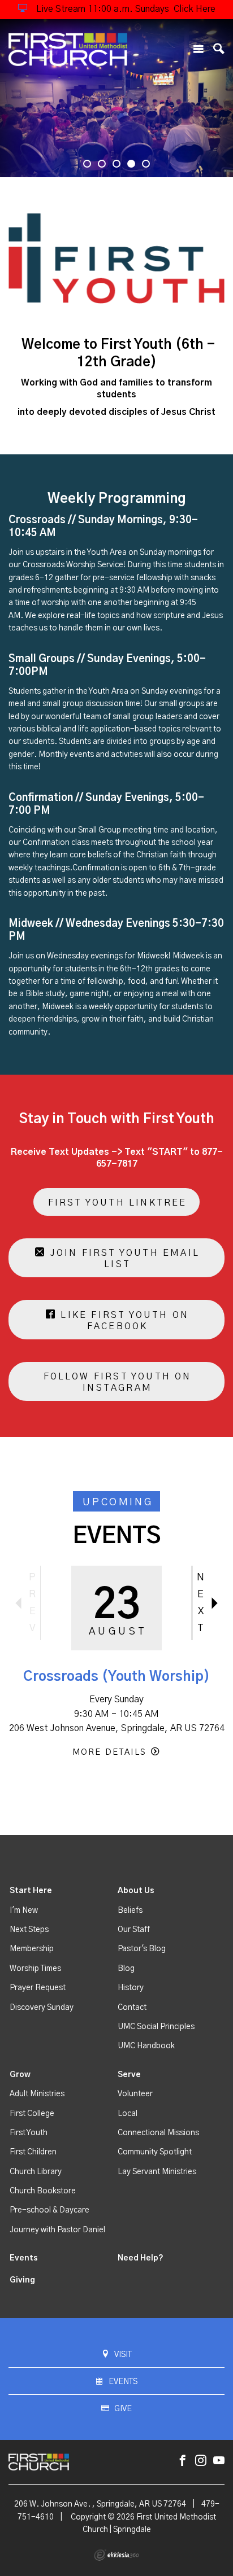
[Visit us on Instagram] (201, 2461)
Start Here (31, 1891)
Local (128, 2114)
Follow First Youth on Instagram (118, 1382)
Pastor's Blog (142, 1949)
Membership (32, 1949)
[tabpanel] (116, 98)
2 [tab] (102, 164)
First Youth (29, 2133)
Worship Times (35, 1969)
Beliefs (130, 1911)
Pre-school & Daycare (49, 2210)
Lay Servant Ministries (157, 2172)
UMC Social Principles (156, 2027)
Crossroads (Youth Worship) (116, 1677)
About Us (136, 1891)
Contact (132, 2008)
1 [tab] (87, 164)
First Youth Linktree (118, 1203)
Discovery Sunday (42, 2008)
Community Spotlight (155, 2152)
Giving (22, 2280)
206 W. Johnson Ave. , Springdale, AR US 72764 (100, 2504)
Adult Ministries (37, 2094)
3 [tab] (116, 164)
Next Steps (29, 1930)
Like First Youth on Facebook (123, 1321)
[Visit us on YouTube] (219, 2461)
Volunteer (135, 2094)
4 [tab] (131, 164)
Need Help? (141, 2258)
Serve (129, 2075)
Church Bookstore (43, 2191)
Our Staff (134, 1930)
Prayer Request (38, 1988)
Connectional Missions (158, 2133)
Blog (126, 1969)
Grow (20, 2075)
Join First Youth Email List (123, 1259)
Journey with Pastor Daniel (57, 2230)
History (131, 1988)
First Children (33, 2152)
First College (32, 2114)
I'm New (24, 1911)
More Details (109, 1752)
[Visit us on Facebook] (183, 2461)
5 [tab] (146, 164)
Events (24, 2258)
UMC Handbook (146, 2046)
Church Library (36, 2172)
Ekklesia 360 (116, 2555)
